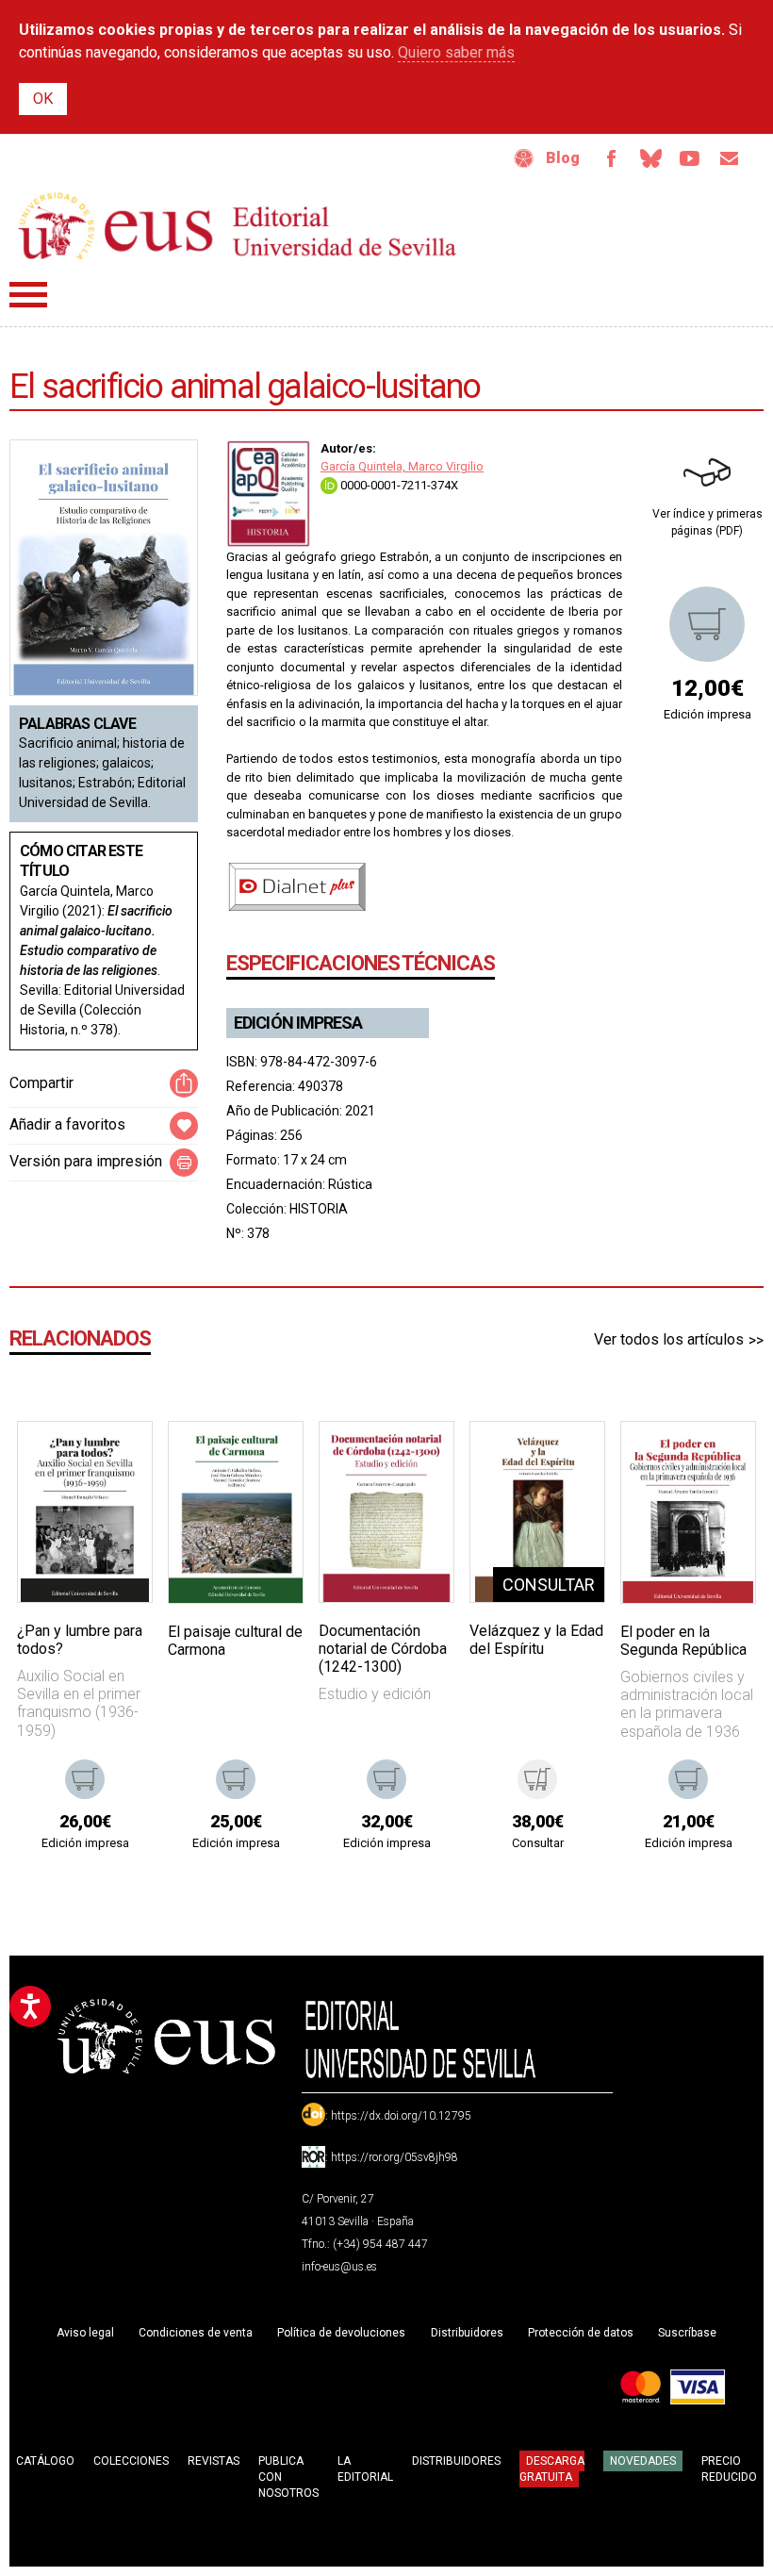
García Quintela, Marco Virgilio (402, 466)
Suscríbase (687, 2333)
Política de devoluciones (341, 2333)
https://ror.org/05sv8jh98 (395, 2157)
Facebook (611, 158)
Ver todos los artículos (669, 1339)
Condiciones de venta (196, 2333)
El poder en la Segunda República (683, 1641)
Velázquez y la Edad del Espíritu (536, 1640)
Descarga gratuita (552, 2469)
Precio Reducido (729, 2469)
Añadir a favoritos (67, 1124)
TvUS (690, 158)
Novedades (643, 2461)
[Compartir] (184, 1083)
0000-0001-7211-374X (398, 485)
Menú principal (28, 295)
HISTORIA (319, 1209)
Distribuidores (467, 2333)
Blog (563, 158)
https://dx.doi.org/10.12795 (401, 2116)
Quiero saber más (456, 52)
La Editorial (365, 2469)
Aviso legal (85, 2333)
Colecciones (131, 2461)
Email (730, 158)
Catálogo (45, 2461)
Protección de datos (581, 2333)
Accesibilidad (524, 158)
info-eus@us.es (339, 2267)
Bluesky (650, 158)
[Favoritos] (114, 1460)
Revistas (214, 2461)
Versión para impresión (86, 1161)
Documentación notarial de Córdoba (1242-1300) (383, 1649)
